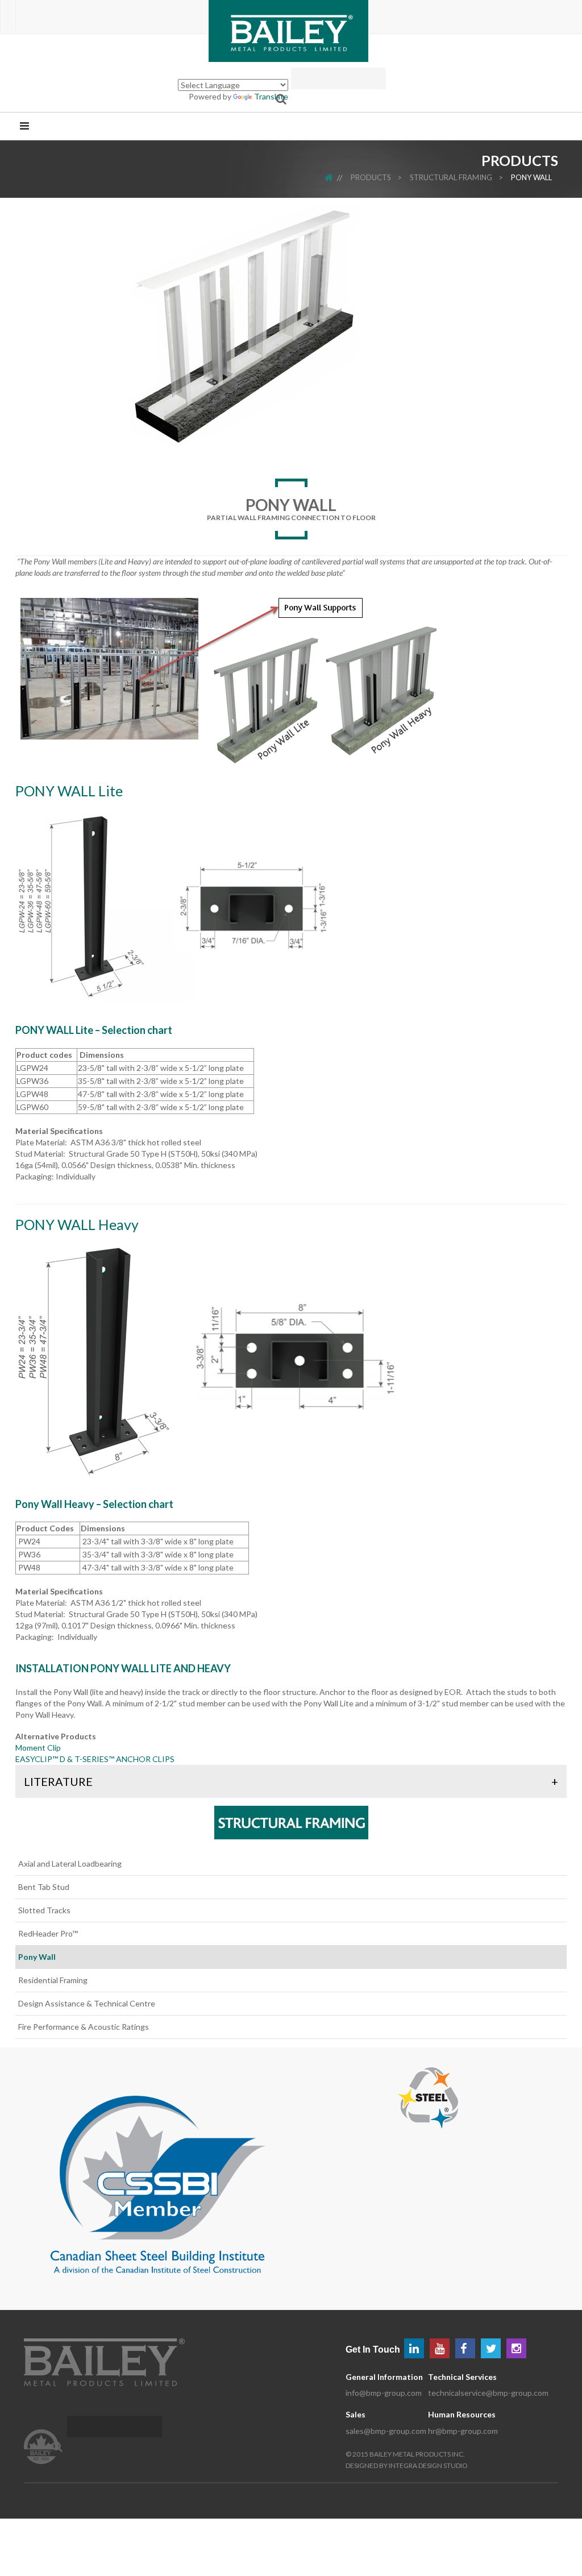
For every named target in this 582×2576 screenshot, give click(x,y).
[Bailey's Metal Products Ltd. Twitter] (491, 2348)
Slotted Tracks (44, 1910)
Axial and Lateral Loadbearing (70, 1864)
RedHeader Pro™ (48, 1933)
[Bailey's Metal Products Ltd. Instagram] (516, 2348)
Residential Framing (53, 1980)
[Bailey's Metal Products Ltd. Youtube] (440, 2348)
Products (371, 177)
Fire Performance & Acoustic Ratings (84, 2027)
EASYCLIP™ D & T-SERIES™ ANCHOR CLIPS (95, 1759)
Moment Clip (38, 1748)
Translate (271, 96)
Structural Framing (451, 177)
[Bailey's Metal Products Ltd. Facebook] (465, 2348)
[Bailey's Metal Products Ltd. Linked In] (414, 2348)
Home (336, 177)
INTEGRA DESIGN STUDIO (428, 2465)
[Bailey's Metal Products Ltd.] (288, 30)
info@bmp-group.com (384, 2393)
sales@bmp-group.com (386, 2431)
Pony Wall (531, 177)
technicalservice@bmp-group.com (488, 2393)
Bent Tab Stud (44, 1887)
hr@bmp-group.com (463, 2431)
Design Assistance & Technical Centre (87, 2003)
